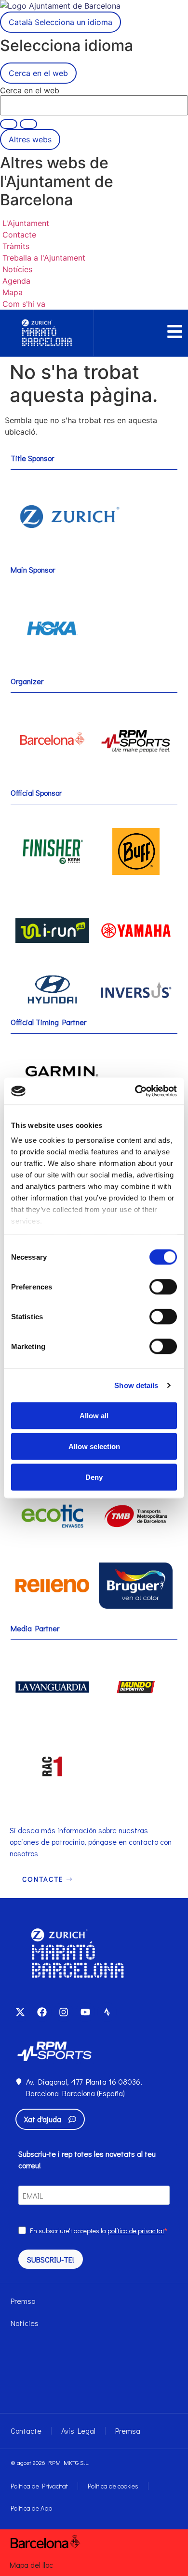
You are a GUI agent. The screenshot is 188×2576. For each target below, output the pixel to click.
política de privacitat (136, 2231)
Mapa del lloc (31, 2565)
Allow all (94, 1415)
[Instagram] (64, 2012)
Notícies (25, 2323)
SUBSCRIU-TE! (51, 2259)
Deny (94, 1477)
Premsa (23, 2301)
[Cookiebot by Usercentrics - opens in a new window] (135, 1091)
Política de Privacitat (39, 2486)
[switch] (163, 1287)
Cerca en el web (30, 90)
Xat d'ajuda (43, 2119)
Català (60, 22)
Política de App (31, 2508)
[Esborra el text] (9, 124)
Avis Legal (78, 2431)
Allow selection (94, 1446)
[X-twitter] (20, 2012)
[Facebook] (42, 2012)
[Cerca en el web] (28, 124)
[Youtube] (85, 2012)
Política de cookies (113, 2486)
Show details (136, 1385)
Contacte (26, 2431)
